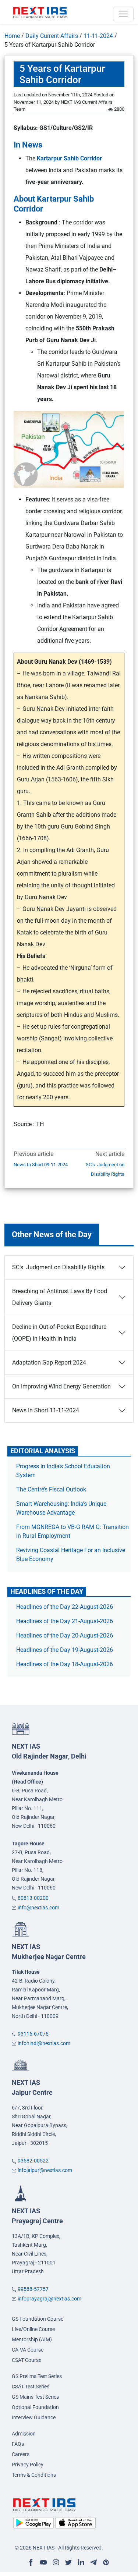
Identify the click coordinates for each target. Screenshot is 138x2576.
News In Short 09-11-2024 (41, 1165)
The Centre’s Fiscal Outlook (52, 1489)
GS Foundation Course (38, 2319)
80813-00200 (33, 1898)
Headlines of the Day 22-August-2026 (65, 1607)
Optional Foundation (35, 2407)
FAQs (18, 2444)
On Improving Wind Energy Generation (61, 1386)
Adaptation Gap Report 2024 (49, 1362)
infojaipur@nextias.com (45, 2170)
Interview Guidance (34, 2417)
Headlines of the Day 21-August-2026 (65, 1621)
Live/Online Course (33, 2329)
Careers (21, 2454)
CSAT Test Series (31, 2387)
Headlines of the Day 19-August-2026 (65, 1650)
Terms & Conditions (34, 2475)
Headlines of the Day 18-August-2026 (65, 1664)
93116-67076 (33, 2034)
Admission (24, 2434)
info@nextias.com (38, 1908)
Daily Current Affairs (52, 36)
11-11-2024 (98, 36)
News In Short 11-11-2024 (46, 1410)
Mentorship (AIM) (32, 2339)
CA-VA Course (28, 2350)
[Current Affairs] (40, 12)
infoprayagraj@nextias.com (49, 2299)
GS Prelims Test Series (37, 2376)
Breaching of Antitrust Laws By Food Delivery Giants (60, 1297)
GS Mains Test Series (35, 2397)
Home (12, 36)
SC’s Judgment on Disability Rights (105, 1169)
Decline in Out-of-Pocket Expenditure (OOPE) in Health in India (59, 1333)
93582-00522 (33, 2161)
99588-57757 (33, 2289)
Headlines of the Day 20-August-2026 (65, 1635)
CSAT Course (26, 2360)
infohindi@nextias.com (44, 2043)
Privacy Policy (28, 2465)
